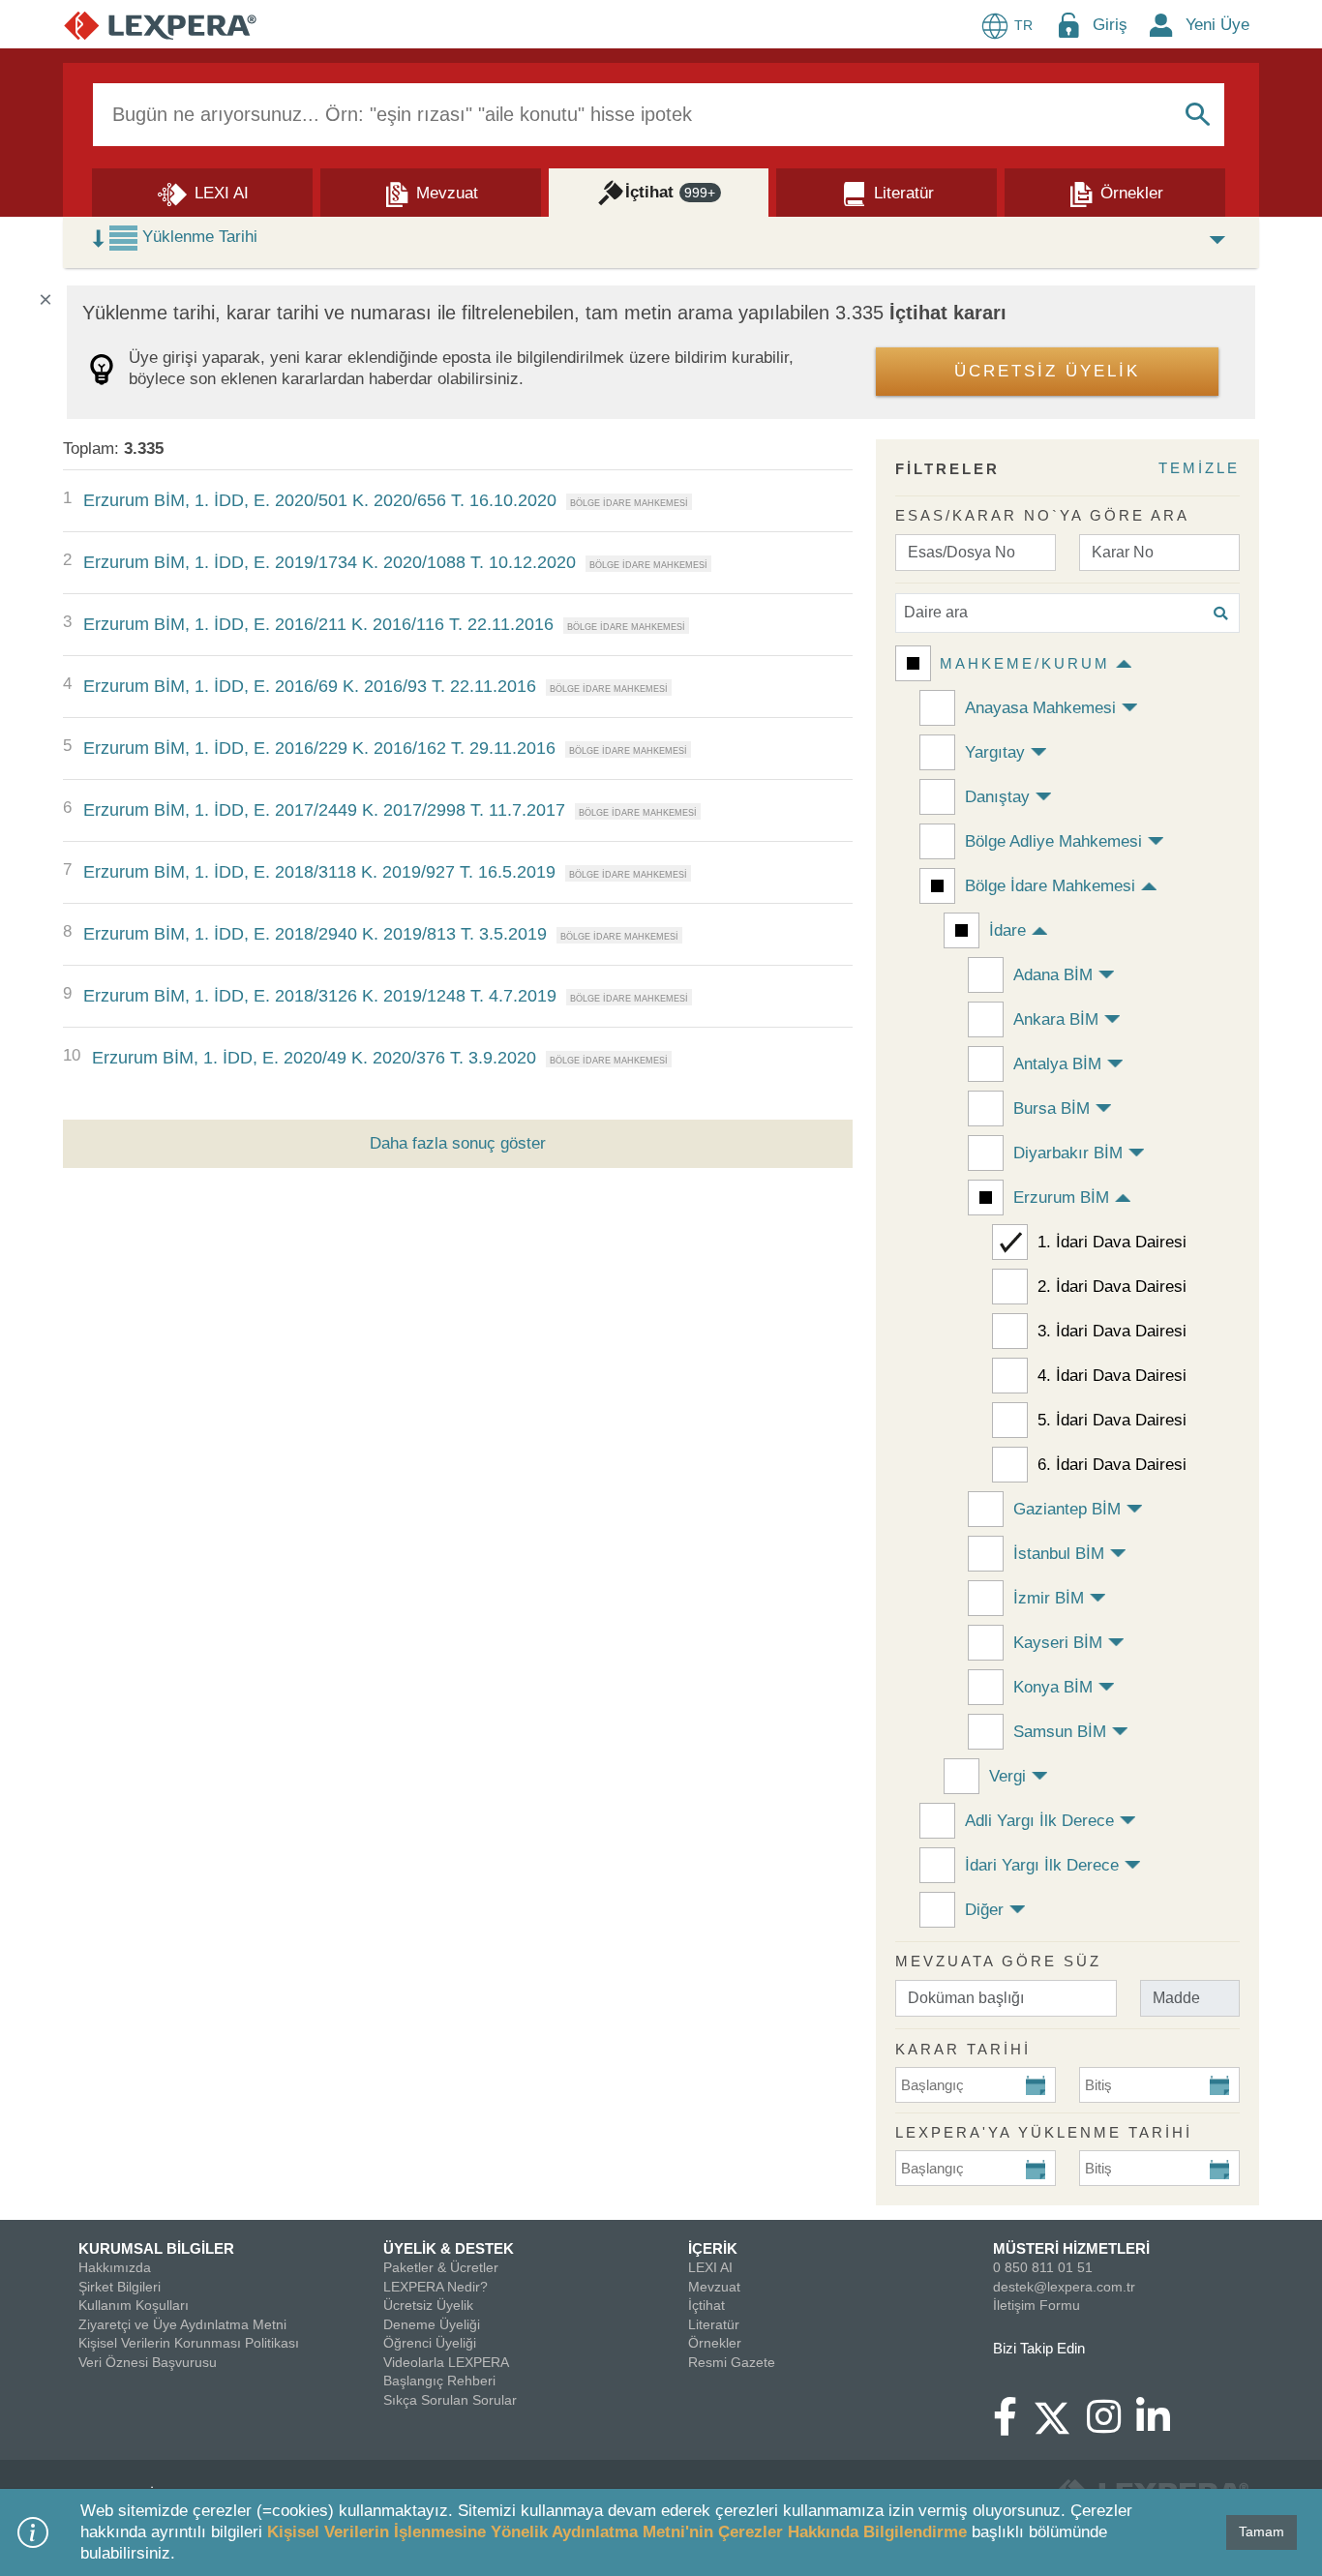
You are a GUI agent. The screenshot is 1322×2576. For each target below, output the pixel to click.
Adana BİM (1053, 975)
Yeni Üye (1217, 25)
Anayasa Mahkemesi (1040, 708)
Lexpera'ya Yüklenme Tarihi (1044, 2132)
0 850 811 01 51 (1043, 2267)
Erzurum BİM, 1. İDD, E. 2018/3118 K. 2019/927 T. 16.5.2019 (319, 872)
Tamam (1262, 2531)
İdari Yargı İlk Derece (1042, 1865)
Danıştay (997, 797)
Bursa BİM (1052, 1108)
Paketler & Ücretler (441, 2267)
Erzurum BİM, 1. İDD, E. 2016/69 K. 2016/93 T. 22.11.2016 (310, 686)
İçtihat (706, 2305)
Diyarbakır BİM (1068, 1153)
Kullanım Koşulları (134, 2305)
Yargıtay (995, 752)
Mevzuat (714, 2287)
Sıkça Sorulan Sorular (450, 2400)
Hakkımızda (115, 2267)
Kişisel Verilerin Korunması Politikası (189, 2343)
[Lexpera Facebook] (1013, 2426)
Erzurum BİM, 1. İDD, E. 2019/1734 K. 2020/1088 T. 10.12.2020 (330, 562)
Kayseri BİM (1058, 1643)
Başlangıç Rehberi (439, 2381)
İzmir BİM (1049, 1598)
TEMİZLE (1199, 468)
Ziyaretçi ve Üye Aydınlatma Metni (182, 2324)
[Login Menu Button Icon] (1068, 25)
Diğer (984, 1910)
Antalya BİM (1057, 1064)
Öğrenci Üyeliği (430, 2343)
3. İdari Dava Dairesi (1112, 1331)
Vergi (1007, 1776)
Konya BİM (1053, 1687)
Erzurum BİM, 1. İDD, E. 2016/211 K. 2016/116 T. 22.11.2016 (318, 624)
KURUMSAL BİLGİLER (156, 2248)
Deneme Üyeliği (432, 2324)
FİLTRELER (947, 469)
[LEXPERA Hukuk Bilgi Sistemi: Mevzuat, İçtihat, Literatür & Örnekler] (160, 25)
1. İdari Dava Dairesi (1112, 1242)
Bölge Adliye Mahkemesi (1053, 841)
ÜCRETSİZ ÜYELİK (1047, 371)
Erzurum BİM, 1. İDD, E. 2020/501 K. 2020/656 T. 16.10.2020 (320, 500)
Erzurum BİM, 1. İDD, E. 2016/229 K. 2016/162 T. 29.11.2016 (319, 748)
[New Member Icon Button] (1161, 25)
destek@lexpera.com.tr (1064, 2287)
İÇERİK (713, 2248)
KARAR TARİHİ (963, 2049)
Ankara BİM (1056, 1019)
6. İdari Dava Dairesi (1112, 1465)
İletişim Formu (1037, 2305)
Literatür (714, 2324)
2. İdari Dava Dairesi (1112, 1287)
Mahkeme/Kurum (1025, 663)
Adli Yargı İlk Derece (1039, 1821)
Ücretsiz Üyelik (428, 2305)
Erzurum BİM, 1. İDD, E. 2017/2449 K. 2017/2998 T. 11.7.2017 (324, 810)
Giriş (1110, 25)
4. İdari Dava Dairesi (1112, 1376)
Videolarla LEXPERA (446, 2362)
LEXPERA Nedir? (436, 2287)
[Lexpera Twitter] (1060, 2415)
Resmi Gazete (732, 2362)
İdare (1007, 930)
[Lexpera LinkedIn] (1161, 2426)
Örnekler (715, 2343)
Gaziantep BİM (1067, 1509)
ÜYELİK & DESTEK (449, 2248)
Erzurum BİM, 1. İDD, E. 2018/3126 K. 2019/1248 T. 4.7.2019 (320, 996)
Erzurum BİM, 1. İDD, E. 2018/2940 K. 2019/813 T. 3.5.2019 (315, 934)
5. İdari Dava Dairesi (1112, 1420)
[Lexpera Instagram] (1112, 2426)
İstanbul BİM (1059, 1554)
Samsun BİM (1060, 1732)
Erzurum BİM (1061, 1198)
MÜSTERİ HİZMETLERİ (1071, 2248)
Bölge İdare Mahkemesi (1050, 886)
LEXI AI (710, 2267)
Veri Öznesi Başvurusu (148, 2362)
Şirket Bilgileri (120, 2287)
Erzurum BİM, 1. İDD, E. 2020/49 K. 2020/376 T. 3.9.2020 (314, 1058)
